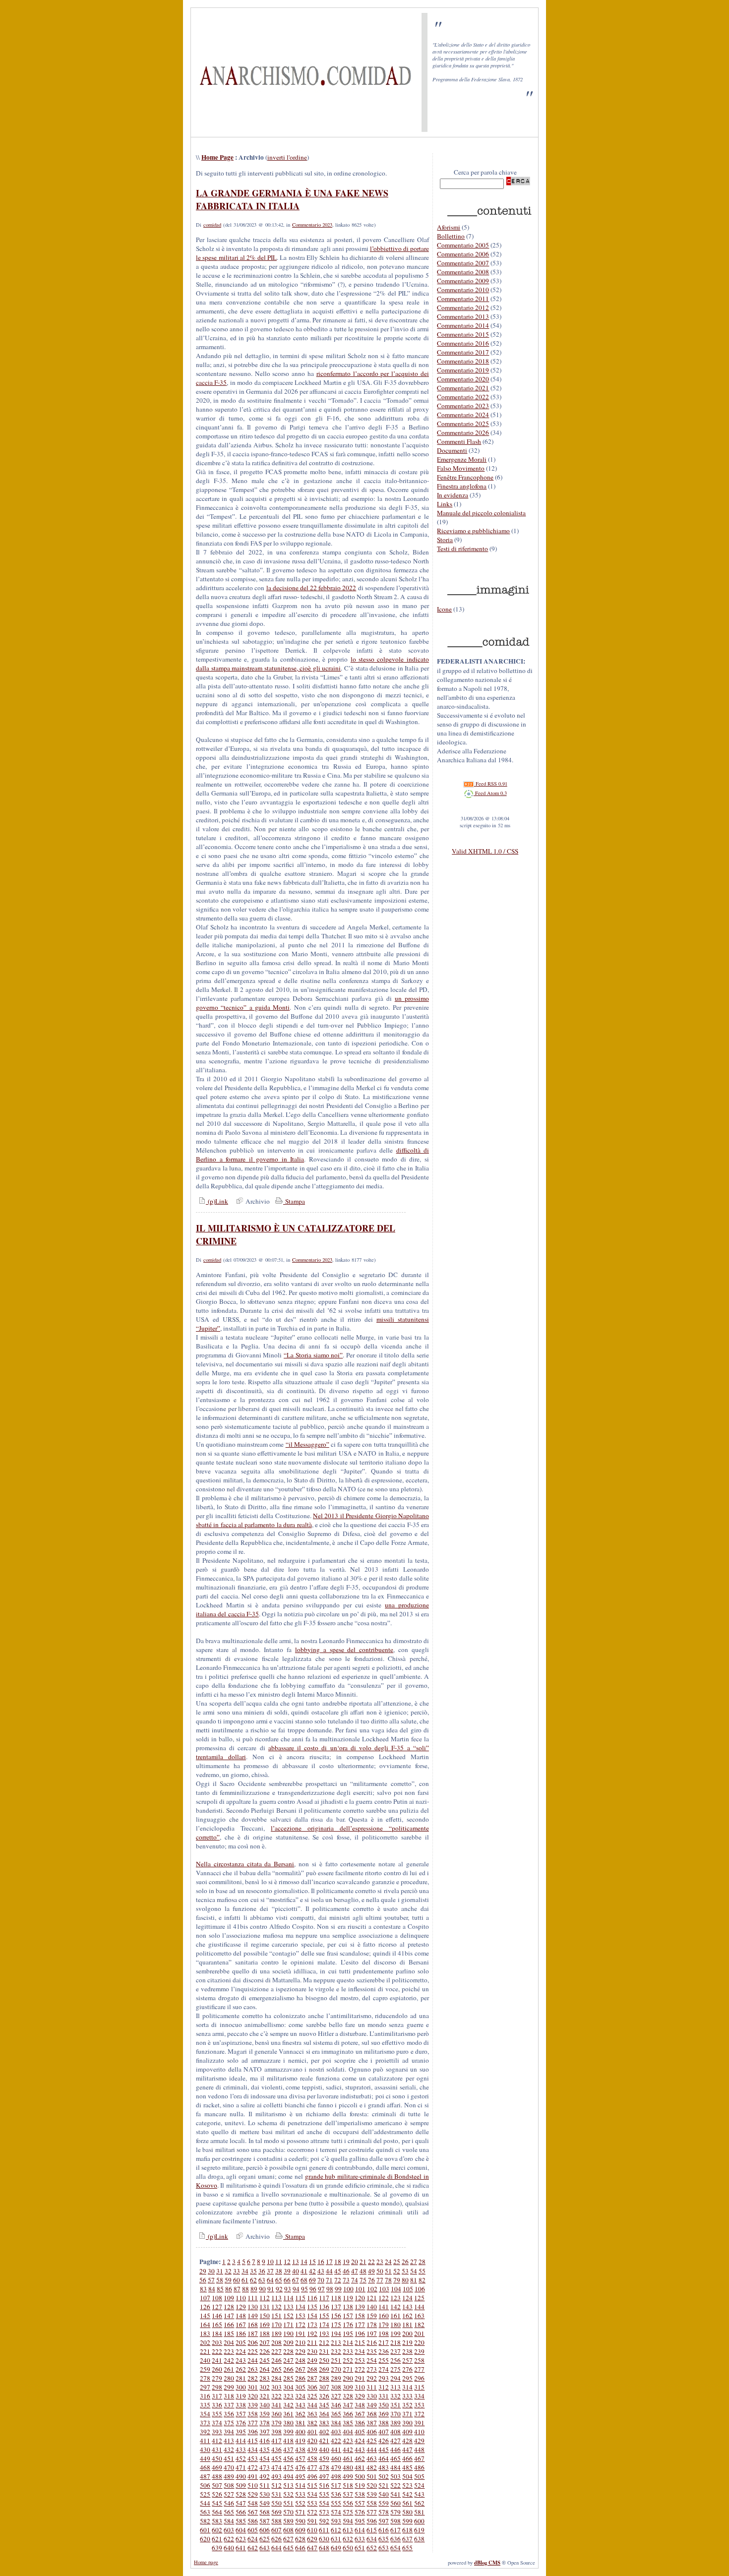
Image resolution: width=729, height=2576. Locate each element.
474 (276, 2467)
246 (276, 2360)
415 (253, 2441)
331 (384, 2396)
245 (265, 2360)
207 (265, 2342)
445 (384, 2450)
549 (265, 2503)
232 (336, 2351)
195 (348, 2333)
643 (265, 2548)
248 (300, 2360)
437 (288, 2450)
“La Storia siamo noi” (313, 1355)
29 (203, 2271)
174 (324, 2325)
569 (276, 2512)
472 (253, 2467)
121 (372, 2298)
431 (217, 2450)
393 (217, 2432)
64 (270, 2280)
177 (360, 2325)
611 (324, 2530)
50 (380, 2271)
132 (276, 2307)
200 (407, 2333)
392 (205, 2432)
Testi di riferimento (462, 549)
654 (395, 2548)
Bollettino (451, 236)
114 (288, 2298)
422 (336, 2441)
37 (270, 2271)
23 (380, 2262)
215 (360, 2342)
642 (253, 2548)
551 (288, 2503)
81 (414, 2280)
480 (348, 2467)
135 (312, 2307)
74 (355, 2280)
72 (338, 2280)
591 (312, 2521)
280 (229, 2378)
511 (265, 2485)
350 (384, 2405)
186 (241, 2333)
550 (276, 2503)
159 (372, 2316)
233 (348, 2351)
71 (329, 2280)
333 (407, 2396)
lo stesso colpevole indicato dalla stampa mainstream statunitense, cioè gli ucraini (312, 664)
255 (384, 2360)
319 (241, 2396)
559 (384, 2503)
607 (276, 2530)
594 (348, 2521)
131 (265, 2307)
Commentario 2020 (463, 379)
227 (276, 2351)
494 (288, 2476)
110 (241, 2298)
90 (262, 2289)
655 (407, 2548)
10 (270, 2262)
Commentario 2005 (463, 245)
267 (300, 2369)
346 (336, 2405)
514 (300, 2485)
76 (371, 2280)
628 (300, 2539)
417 (276, 2441)
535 (324, 2494)
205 (241, 2342)
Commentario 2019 (463, 370)
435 (265, 2450)
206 (253, 2342)
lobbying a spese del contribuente (344, 1650)
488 (217, 2476)
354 (205, 2414)
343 (300, 2405)
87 (237, 2289)
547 (241, 2503)
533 (300, 2494)
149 (253, 2316)
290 (348, 2378)
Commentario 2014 (463, 325)
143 (407, 2307)
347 (348, 2405)
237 (395, 2351)
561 (407, 2503)
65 (279, 2280)
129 (241, 2307)
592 (324, 2521)
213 (336, 2342)
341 (276, 2405)
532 (288, 2494)
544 (205, 2503)
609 (300, 2530)
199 (395, 2333)
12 (287, 2262)
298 (217, 2387)
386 (360, 2423)
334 (419, 2396)
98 (330, 2289)
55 (422, 2271)
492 (265, 2476)
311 (372, 2387)
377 (253, 2423)
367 (360, 2414)
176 (348, 2325)
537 (348, 2494)
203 (217, 2342)
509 (241, 2485)
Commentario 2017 (463, 352)
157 (348, 2316)
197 (372, 2333)
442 (348, 2450)
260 (217, 2369)
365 (336, 2414)
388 (384, 2423)
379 (276, 2423)
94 (296, 2289)
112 (265, 2298)
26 (405, 2262)
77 (380, 2280)
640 (229, 2548)
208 (276, 2342)
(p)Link (217, 1201)
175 (336, 2325)
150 (265, 2316)
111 (253, 2298)
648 (324, 2548)
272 (360, 2369)
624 (253, 2539)
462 (360, 2458)
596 (372, 2521)
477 (312, 2467)
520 (372, 2485)
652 (372, 2548)
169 (265, 2325)
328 (348, 2396)
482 (372, 2467)
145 (205, 2316)
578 (384, 2512)
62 (253, 2280)
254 (372, 2360)
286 (300, 2378)
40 (296, 2271)
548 (253, 2503)
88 (245, 2289)
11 (279, 2262)
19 (346, 2262)
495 (300, 2476)
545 (217, 2503)
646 (300, 2548)
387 (372, 2423)
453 (253, 2458)
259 (205, 2369)
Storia (445, 540)
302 (265, 2387)
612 (336, 2530)
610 (312, 2530)
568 (265, 2512)
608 (288, 2530)
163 (419, 2316)
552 (300, 2503)
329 (360, 2396)
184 (217, 2333)
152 (288, 2316)
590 (300, 2521)
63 (262, 2280)
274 (384, 2369)
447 (407, 2450)
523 (407, 2485)
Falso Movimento (461, 468)
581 (419, 2512)
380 (288, 2423)
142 (395, 2307)
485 (407, 2467)
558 (372, 2503)
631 (336, 2539)
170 (276, 2325)
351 (395, 2405)
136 (324, 2307)
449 (205, 2458)
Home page (206, 2562)
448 (419, 2450)
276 (407, 2369)
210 (300, 2342)
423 (348, 2441)
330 (372, 2396)
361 (288, 2414)
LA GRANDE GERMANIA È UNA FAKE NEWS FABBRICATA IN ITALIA (292, 199)
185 (229, 2333)
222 (217, 2351)
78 (388, 2280)
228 (288, 2351)
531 (276, 2494)
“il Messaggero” (307, 1444)
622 (229, 2539)
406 (372, 2432)
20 (355, 2262)
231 (324, 2351)
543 (419, 2494)
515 (312, 2485)
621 (217, 2539)
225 (253, 2351)
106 (420, 2289)
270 (336, 2369)
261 (229, 2369)
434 (253, 2450)
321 (265, 2396)
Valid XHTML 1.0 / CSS (485, 851)
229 (300, 2351)
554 (324, 2503)
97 (321, 2289)
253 (360, 2360)
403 (336, 2432)
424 (360, 2441)
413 (229, 2441)
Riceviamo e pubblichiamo (473, 531)
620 (205, 2539)
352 (407, 2405)
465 (395, 2458)
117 (324, 2298)
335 (205, 2405)
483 (384, 2467)
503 (395, 2476)
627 (288, 2539)
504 (407, 2476)
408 (395, 2432)
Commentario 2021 (463, 388)
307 (324, 2387)
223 (229, 2351)
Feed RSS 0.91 (491, 784)
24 (388, 2262)
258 (419, 2360)
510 (253, 2485)
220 (419, 2342)
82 (422, 2280)
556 (348, 2503)
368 (372, 2414)
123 (395, 2298)
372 (419, 2414)
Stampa (294, 1201)
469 (217, 2467)
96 (313, 2289)
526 (217, 2494)
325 (312, 2396)
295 (407, 2378)
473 (265, 2467)
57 (211, 2280)
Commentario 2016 (463, 343)
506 (205, 2485)
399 (288, 2432)
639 (217, 2548)
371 (407, 2414)
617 (395, 2530)
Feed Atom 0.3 (490, 793)
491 (253, 2476)
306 (312, 2387)
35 (253, 2271)
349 (372, 2405)
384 (336, 2423)
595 (360, 2521)
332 (395, 2396)
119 (348, 2298)
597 (384, 2521)
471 (241, 2467)
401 (312, 2432)
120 (360, 2298)
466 (407, 2458)
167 (241, 2325)
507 (217, 2485)
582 (205, 2521)
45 (338, 2271)
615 (372, 2530)
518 (348, 2485)
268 (312, 2369)
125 (419, 2298)
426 (384, 2441)
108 (217, 2298)
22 (371, 2262)
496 (312, 2476)
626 (276, 2539)
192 (312, 2333)
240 (205, 2360)
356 (229, 2414)
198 (384, 2333)
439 (312, 2450)
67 (296, 2280)
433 (241, 2450)
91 (271, 2289)
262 (241, 2369)
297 (205, 2387)
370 (395, 2414)
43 (321, 2271)
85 (220, 2289)
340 (265, 2405)
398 (276, 2432)
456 (288, 2458)
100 (348, 2289)
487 (205, 2476)
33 (237, 2271)
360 (276, 2414)
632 (348, 2539)
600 (419, 2521)
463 (372, 2458)
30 (211, 2271)
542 (407, 2494)
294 (395, 2378)
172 (300, 2325)
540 (384, 2494)
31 (220, 2271)
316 (205, 2396)
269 (324, 2369)
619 (419, 2530)
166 (229, 2325)
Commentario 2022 (463, 397)
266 (288, 2369)
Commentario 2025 (463, 424)
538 (360, 2494)
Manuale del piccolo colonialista (481, 513)
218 (395, 2342)
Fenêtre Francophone (465, 477)
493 (276, 2476)
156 (336, 2316)
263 (253, 2369)
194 (336, 2333)
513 (288, 2485)
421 (324, 2441)
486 (419, 2467)
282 (253, 2378)
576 (360, 2512)
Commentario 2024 (463, 415)
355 (217, 2414)
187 (253, 2333)
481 (360, 2467)
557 (360, 2503)
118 (336, 2298)
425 (372, 2441)
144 (419, 2307)
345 (324, 2405)
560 (395, 2503)
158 (360, 2316)
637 (407, 2539)
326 (324, 2396)
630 (324, 2539)
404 (348, 2432)
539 (372, 2494)
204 (229, 2342)
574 (336, 2512)
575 (348, 2512)
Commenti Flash (459, 441)
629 (312, 2539)
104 (396, 2289)
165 (217, 2325)
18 (338, 2262)
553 (312, 2503)
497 (324, 2476)
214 (348, 2342)
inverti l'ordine (287, 157)
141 (384, 2307)
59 (228, 2280)
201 (419, 2333)
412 (217, 2441)
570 (288, 2512)
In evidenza (453, 495)
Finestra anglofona (462, 486)
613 (348, 2530)
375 (229, 2423)
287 (312, 2378)
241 (217, 2360)
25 (397, 2262)
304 (288, 2387)
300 (241, 2387)
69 (312, 2280)
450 (217, 2458)
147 (229, 2316)
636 (395, 2539)
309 (348, 2387)
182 (419, 2325)
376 (241, 2423)
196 (360, 2333)
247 (288, 2360)
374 (217, 2423)
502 (384, 2476)
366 (348, 2414)
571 (300, 2512)
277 (419, 2369)
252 (348, 2360)
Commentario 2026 (463, 432)
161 (395, 2316)
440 (324, 2450)
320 (253, 2396)
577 (372, 2512)
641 (241, 2548)
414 (241, 2441)
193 (324, 2333)
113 (276, 2298)
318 (229, 2396)
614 (360, 2530)
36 (262, 2271)
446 (395, 2450)
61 (245, 2280)
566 (241, 2512)
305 (300, 2387)
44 (329, 2271)
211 (312, 2342)
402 (324, 2432)
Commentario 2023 (312, 225)
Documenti (452, 450)
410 (419, 2432)
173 (312, 2325)
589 (288, 2521)
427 (395, 2441)
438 (300, 2450)
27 (414, 2262)
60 (237, 2280)
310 (360, 2387)
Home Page (217, 157)
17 (329, 2262)
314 (407, 2387)
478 (324, 2467)
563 (205, 2512)
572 (312, 2512)
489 (229, 2476)
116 (312, 2298)
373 (205, 2423)
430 (205, 2450)
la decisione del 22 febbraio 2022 (311, 588)
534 (312, 2494)
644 (276, 2548)
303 (276, 2387)
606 (265, 2530)
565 (229, 2512)
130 (253, 2307)
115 (300, 2298)
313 (395, 2387)
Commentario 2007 (463, 263)
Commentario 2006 (463, 254)
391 (419, 2423)
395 (241, 2432)
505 (419, 2476)
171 (288, 2325)
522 (395, 2485)
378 (265, 2423)
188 (265, 2333)
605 (253, 2530)
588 (276, 2521)
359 (265, 2414)
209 (288, 2342)
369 (384, 2414)
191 (300, 2333)
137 (336, 2307)
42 (312, 2271)
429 (419, 2441)
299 (229, 2387)
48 (363, 2271)
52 (397, 2271)
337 (229, 2405)
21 (363, 2262)
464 (384, 2458)
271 (348, 2369)
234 (360, 2351)
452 (241, 2458)
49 (371, 2271)
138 (348, 2307)
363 (312, 2414)
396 (253, 2432)
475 (288, 2467)
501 (372, 2476)
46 (346, 2271)
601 (205, 2530)
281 (241, 2378)
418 (288, 2441)
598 (395, 2521)
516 (324, 2485)
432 (229, 2450)
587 (265, 2521)
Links (445, 504)
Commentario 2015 (463, 334)
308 (336, 2387)
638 (419, 2539)
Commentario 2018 (463, 361)
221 (205, 2351)
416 (265, 2441)
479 (336, 2467)
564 (217, 2512)
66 (287, 2280)
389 (395, 2423)
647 (312, 2548)
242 (229, 2360)
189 (276, 2333)
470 (229, 2467)
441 (336, 2450)
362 (300, 2414)
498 (336, 2476)
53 (405, 2271)
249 (312, 2360)
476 (300, 2467)
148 (241, 2316)
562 (419, 2503)
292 (372, 2378)
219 (407, 2342)
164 (205, 2325)
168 (253, 2325)
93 (288, 2289)
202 (205, 2342)
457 (300, 2458)
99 (338, 2289)
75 (363, 2280)
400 (300, 2432)
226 (265, 2351)
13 (296, 2262)
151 (276, 2316)
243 (241, 2360)
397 (265, 2432)
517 (336, 2485)
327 (336, 2396)
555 (336, 2503)
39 (287, 2271)
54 (414, 2271)
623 (241, 2539)
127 (217, 2307)
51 (388, 2271)
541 (395, 2494)
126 (205, 2307)
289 (336, 2378)
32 (228, 2271)
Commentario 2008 (463, 272)
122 (384, 2298)
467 (419, 2458)
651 (360, 2548)
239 (419, 2351)
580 (407, 2512)
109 (229, 2298)
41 (304, 2271)
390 (407, 2423)
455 (276, 2458)
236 (384, 2351)
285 (288, 2378)
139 (360, 2307)
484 (395, 2467)
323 (288, 2396)
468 (205, 2467)
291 (360, 2378)
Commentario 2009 (463, 281)
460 (336, 2458)
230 (312, 2351)
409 (407, 2432)
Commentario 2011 (463, 299)
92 (279, 2289)
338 (241, 2405)
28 (422, 2262)
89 (254, 2289)
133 (288, 2307)
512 (276, 2485)
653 (384, 2548)
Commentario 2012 (463, 307)
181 (407, 2325)
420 (312, 2441)
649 (336, 2548)
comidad (212, 225)
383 (324, 2423)
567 (253, 2512)
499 (348, 2476)
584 (229, 2521)
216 (372, 2342)
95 (304, 2289)
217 (384, 2342)
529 (253, 2494)
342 (288, 2405)
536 (336, 2494)
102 (372, 2289)
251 (336, 2360)
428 (407, 2441)
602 (217, 2530)
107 (205, 2298)
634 (372, 2539)
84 (212, 2289)
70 (321, 2280)
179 (384, 2325)
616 (384, 2530)
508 (229, 2485)
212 (324, 2342)
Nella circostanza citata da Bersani (245, 1864)
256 (395, 2360)
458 (312, 2458)
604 (241, 2530)
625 (265, 2539)
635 (384, 2539)
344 (312, 2405)
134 (300, 2307)
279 (217, 2378)
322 (276, 2396)
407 (384, 2432)
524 (419, 2485)
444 (372, 2450)
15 (312, 2262)
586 (253, 2521)
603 (229, 2530)
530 (265, 2494)
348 (360, 2405)
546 (229, 2503)
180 (395, 2325)
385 (348, 2423)
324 (300, 2396)
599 (407, 2521)
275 (395, 2369)
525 (205, 2494)
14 (304, 2262)
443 (360, 2450)
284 (276, 2378)
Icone (444, 609)
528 (241, 2494)
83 (203, 2289)
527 (229, 2494)
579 (395, 2512)
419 (300, 2441)
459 (324, 2458)
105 (408, 2289)
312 (384, 2387)
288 (324, 2378)
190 (288, 2333)
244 (253, 2360)
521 (384, 2485)
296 (419, 2378)
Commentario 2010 (463, 290)
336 (217, 2405)
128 (229, 2307)
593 (336, 2521)
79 (397, 2280)
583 (217, 2521)
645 (288, 2548)
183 (205, 2333)
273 (372, 2369)
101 (360, 2289)
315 (419, 2387)
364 (324, 2414)
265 (276, 2369)
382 (312, 2423)
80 (405, 2280)
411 (205, 2441)
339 (253, 2405)
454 (265, 2458)
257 (407, 2360)
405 (360, 2432)
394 (229, 2432)
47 (355, 2271)
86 (229, 2289)
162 (407, 2316)
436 (276, 2450)
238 (407, 2351)
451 (229, 2458)
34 (245, 2271)
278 (205, 2378)
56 (203, 2280)
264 (265, 2369)
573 (324, 2512)
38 (279, 2271)
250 (324, 2360)
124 (407, 2298)
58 (220, 2280)
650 (348, 2548)
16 (321, 2262)
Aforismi (449, 227)
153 (300, 2316)
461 (348, 2458)
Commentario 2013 (463, 316)
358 (253, 2414)
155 (324, 2316)
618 (407, 2530)
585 (241, 2521)
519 (360, 2485)
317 (217, 2396)
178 (372, 2325)
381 (300, 2423)
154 (312, 2316)
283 (265, 2378)
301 (253, 2387)
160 (384, 2316)
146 (217, 2316)
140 (372, 2307)
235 (372, 2351)
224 (241, 2351)
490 (241, 2476)
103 (384, 2289)
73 (346, 2280)
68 (304, 2280)
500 (360, 2476)
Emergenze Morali (462, 459)
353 (419, 2405)
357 (241, 2414)
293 (384, 2378)
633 (360, 2539)
